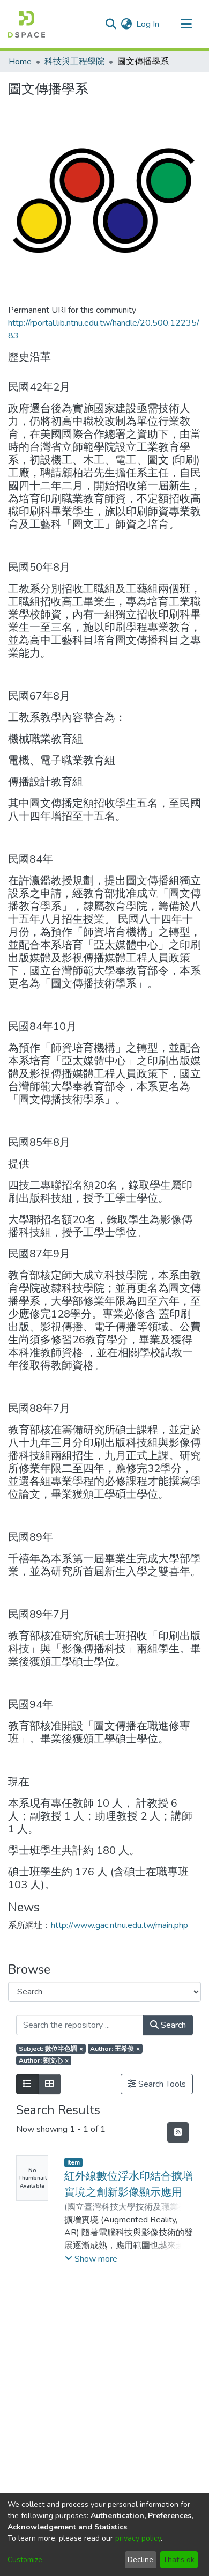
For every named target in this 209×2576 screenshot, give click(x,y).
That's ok (179, 2560)
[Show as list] (27, 2084)
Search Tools (161, 2084)
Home (20, 62)
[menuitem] (126, 24)
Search (172, 2025)
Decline (140, 2560)
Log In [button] (148, 24)
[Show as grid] (49, 2084)
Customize (25, 2560)
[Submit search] (111, 24)
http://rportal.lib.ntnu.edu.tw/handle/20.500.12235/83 (104, 329)
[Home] (27, 24)
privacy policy (138, 2538)
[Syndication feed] (178, 2132)
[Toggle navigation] (186, 24)
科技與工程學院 (74, 62)
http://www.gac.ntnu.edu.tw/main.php (120, 1925)
